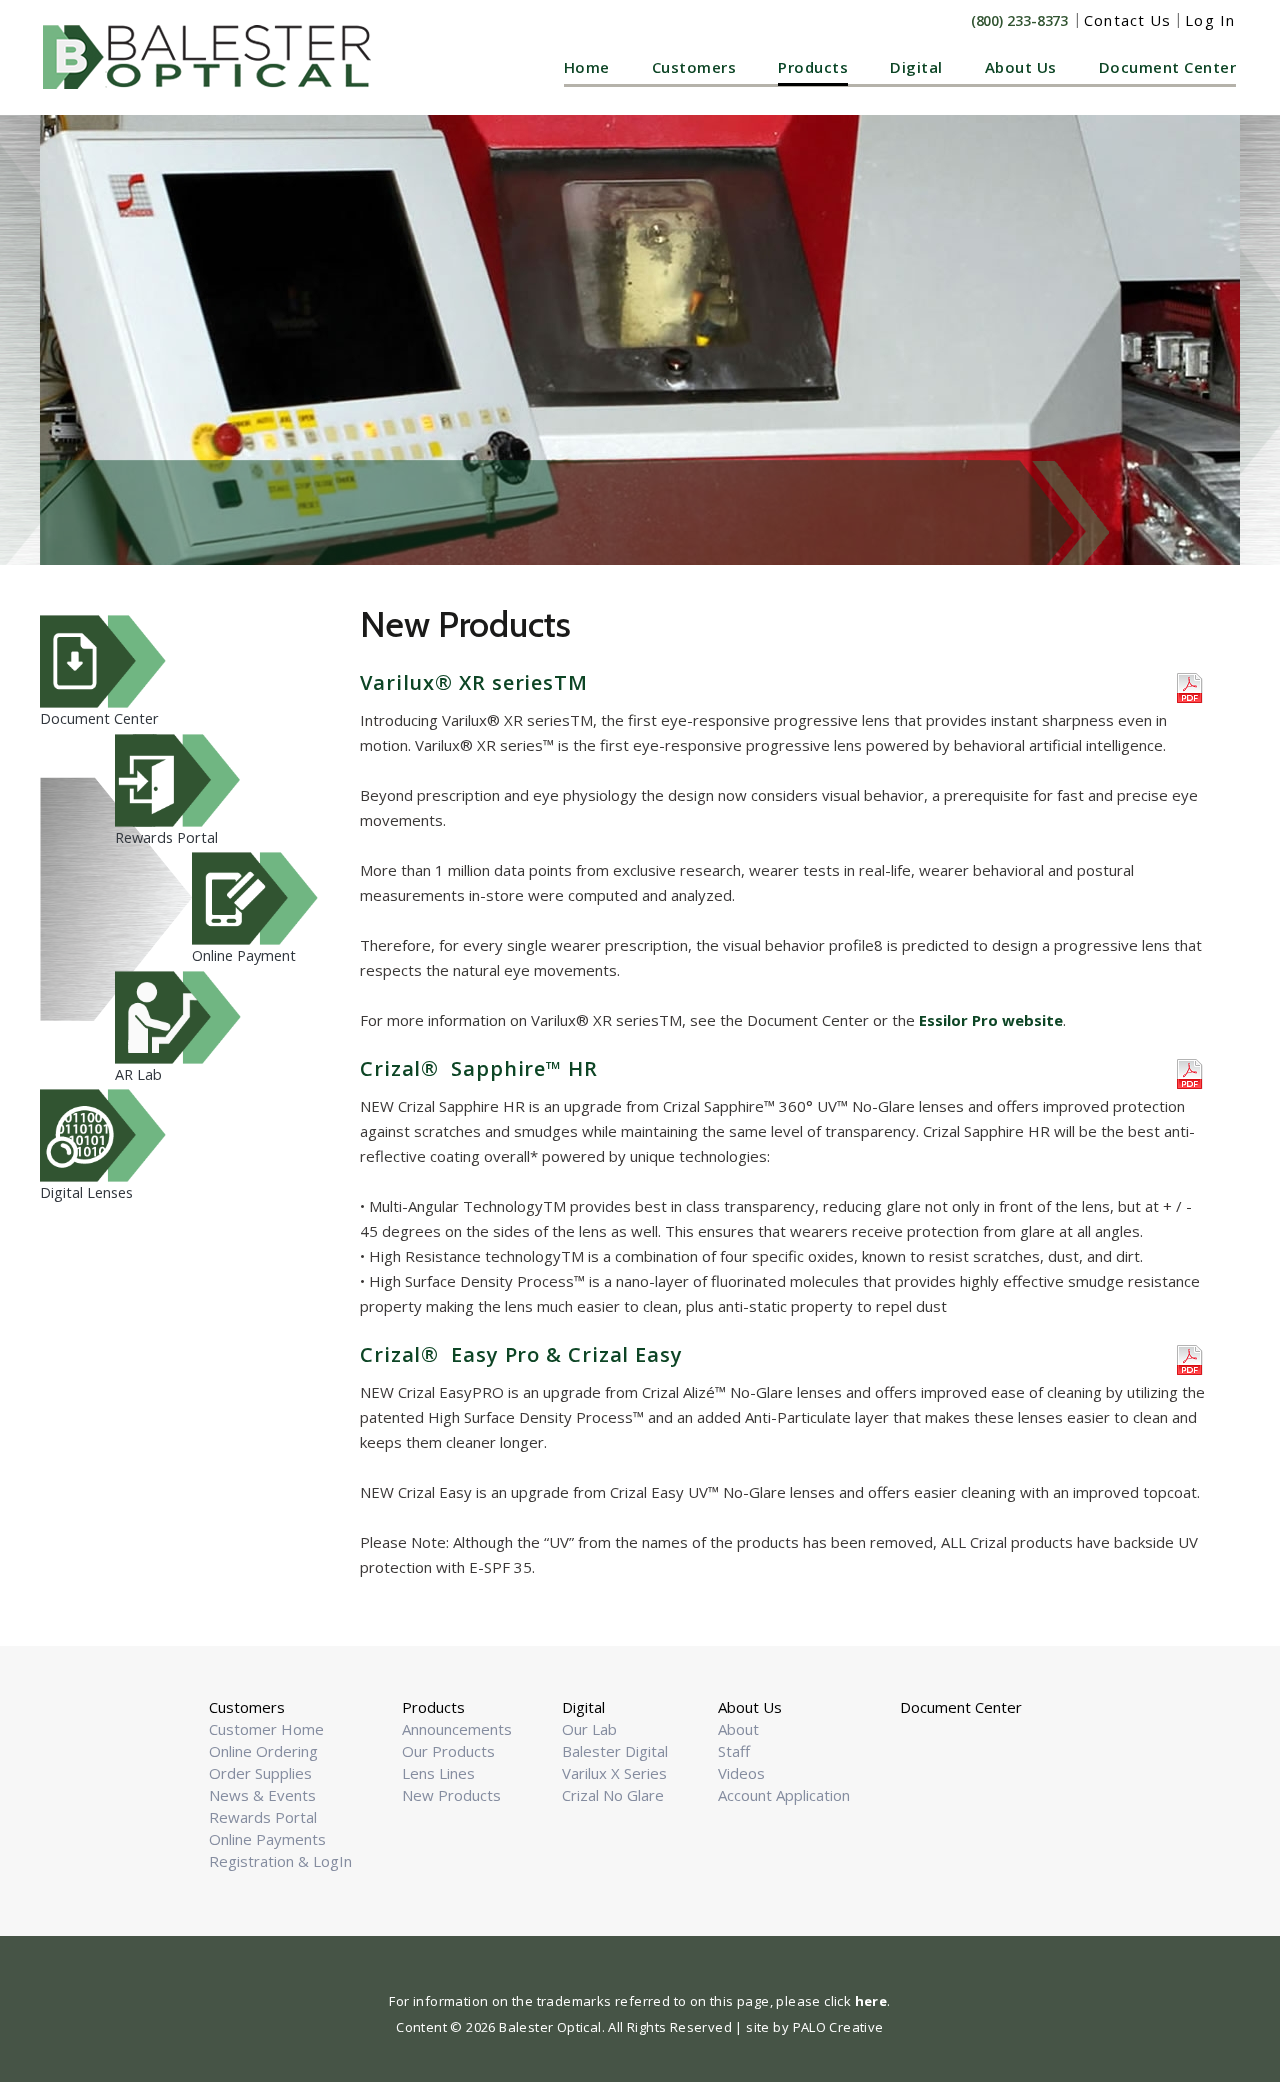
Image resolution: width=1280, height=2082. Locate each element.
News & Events (262, 1795)
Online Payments (267, 1839)
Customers (694, 67)
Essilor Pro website (991, 1020)
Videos (741, 1773)
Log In (1210, 20)
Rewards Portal (263, 1817)
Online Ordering (263, 1751)
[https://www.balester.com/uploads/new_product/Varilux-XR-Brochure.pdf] (1191, 686)
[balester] (212, 57)
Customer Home (266, 1729)
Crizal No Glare (613, 1795)
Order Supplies (260, 1773)
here (871, 2001)
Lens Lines (438, 1773)
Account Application (784, 1795)
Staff (734, 1751)
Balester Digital (615, 1751)
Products (813, 67)
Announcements (457, 1729)
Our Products (448, 1751)
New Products (451, 1795)
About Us (1021, 67)
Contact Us (1127, 20)
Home (587, 67)
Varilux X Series (614, 1773)
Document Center (1168, 67)
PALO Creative (838, 2027)
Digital (916, 67)
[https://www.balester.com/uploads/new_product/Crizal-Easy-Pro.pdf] (1191, 1358)
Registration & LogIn (280, 1861)
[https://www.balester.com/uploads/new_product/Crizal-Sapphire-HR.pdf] (1191, 1072)
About (738, 1729)
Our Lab (589, 1729)
